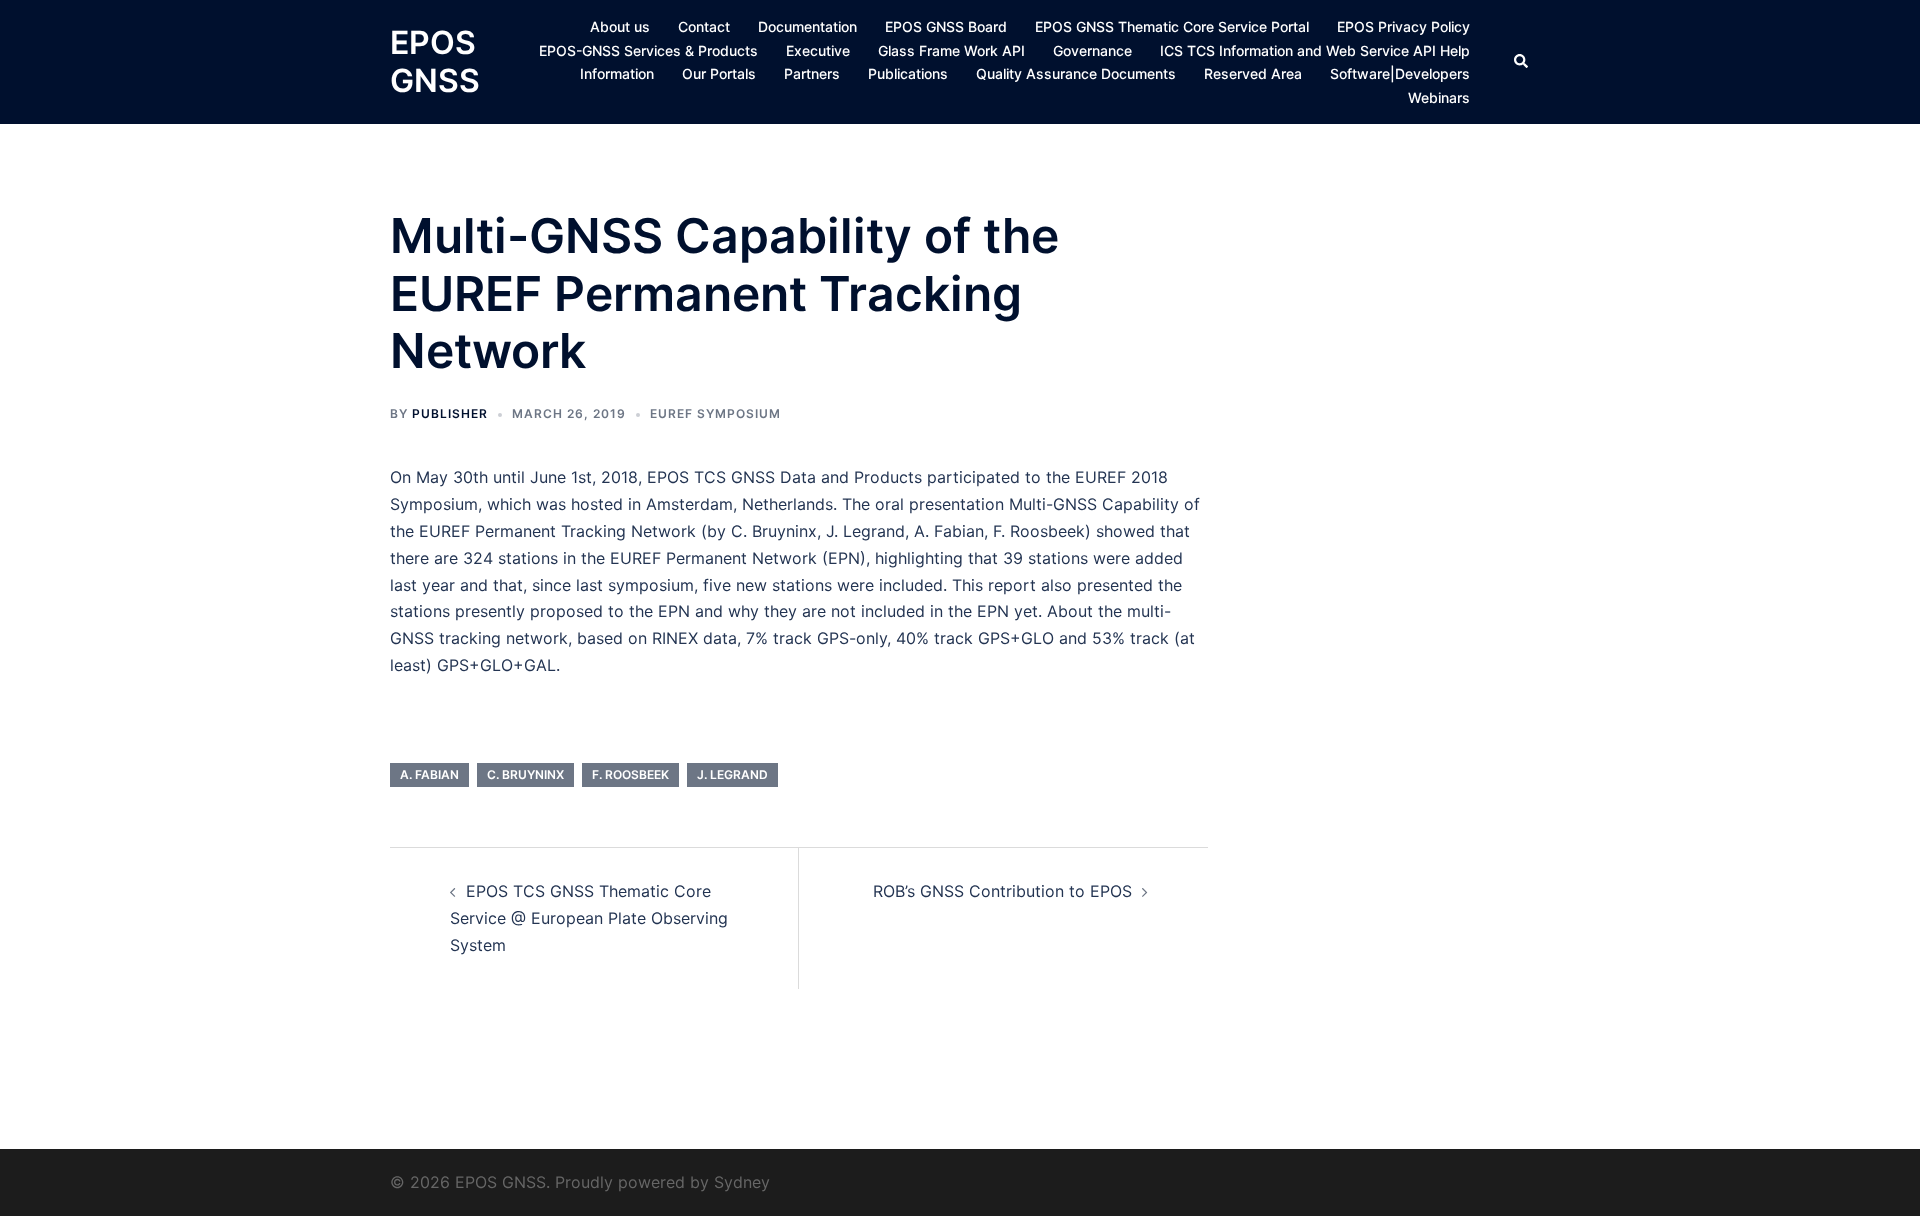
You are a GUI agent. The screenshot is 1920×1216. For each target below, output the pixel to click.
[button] (1522, 62)
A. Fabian (429, 774)
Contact (704, 26)
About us (620, 26)
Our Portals (719, 73)
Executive (818, 50)
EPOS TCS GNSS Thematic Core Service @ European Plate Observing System (589, 918)
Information (617, 73)
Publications (908, 73)
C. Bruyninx (525, 774)
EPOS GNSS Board (946, 26)
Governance (1092, 50)
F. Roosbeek (630, 774)
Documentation (807, 26)
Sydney (742, 1182)
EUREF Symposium (715, 413)
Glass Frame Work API (951, 50)
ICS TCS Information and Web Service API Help (1315, 50)
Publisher (450, 413)
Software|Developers (1400, 73)
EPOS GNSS (435, 61)
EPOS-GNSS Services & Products (648, 50)
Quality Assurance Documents (1076, 73)
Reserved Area (1253, 73)
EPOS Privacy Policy (1403, 26)
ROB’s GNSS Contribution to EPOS (1002, 891)
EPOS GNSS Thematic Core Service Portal (1172, 26)
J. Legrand (732, 774)
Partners (812, 73)
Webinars (1439, 97)
